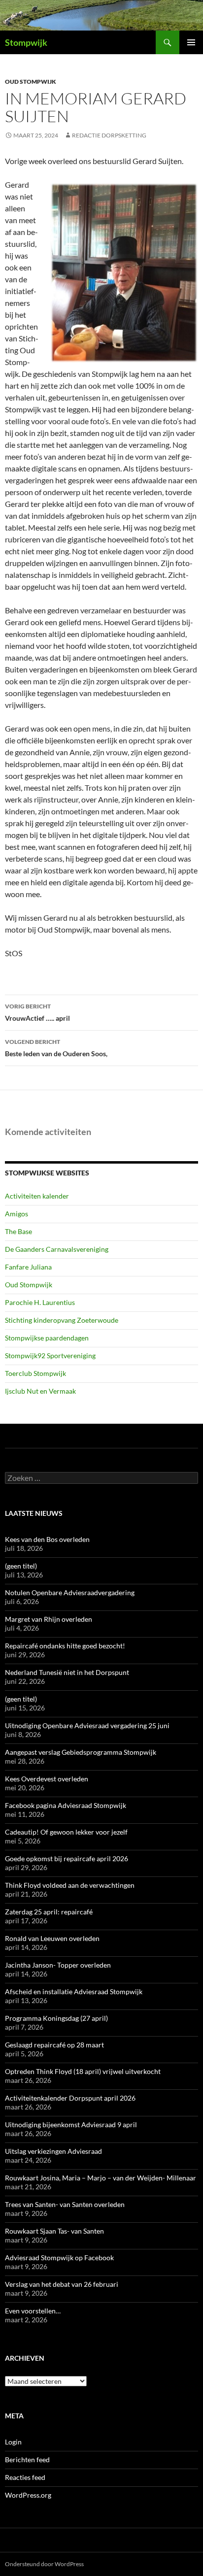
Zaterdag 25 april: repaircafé (49, 1912)
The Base (18, 1231)
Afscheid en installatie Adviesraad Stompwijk (74, 1991)
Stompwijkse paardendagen (47, 1338)
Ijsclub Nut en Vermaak (40, 1391)
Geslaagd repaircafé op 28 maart (54, 2045)
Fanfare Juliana (28, 1267)
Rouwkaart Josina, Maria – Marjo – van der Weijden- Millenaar (101, 2178)
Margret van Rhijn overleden (49, 1619)
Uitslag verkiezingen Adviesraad (53, 2151)
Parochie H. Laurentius (40, 1302)
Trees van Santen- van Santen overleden (65, 2204)
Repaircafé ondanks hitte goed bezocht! (65, 1646)
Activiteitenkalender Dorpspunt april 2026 (70, 2098)
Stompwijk (26, 42)
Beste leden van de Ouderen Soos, (56, 1048)
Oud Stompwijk (29, 1285)
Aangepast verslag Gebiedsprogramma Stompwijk (81, 1752)
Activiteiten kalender (37, 1196)
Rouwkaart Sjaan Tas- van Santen (54, 2231)
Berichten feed (27, 2459)
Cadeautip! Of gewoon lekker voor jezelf (66, 1832)
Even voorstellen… (33, 2311)
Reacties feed (25, 2477)
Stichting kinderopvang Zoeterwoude (62, 1320)
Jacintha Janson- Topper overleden (58, 1965)
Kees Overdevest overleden (47, 1779)
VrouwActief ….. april (37, 1012)
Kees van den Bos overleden (47, 1539)
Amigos (17, 1214)
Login (13, 2442)
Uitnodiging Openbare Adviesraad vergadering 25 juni (87, 1725)
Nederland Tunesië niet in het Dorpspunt (67, 1672)
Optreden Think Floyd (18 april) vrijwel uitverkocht (83, 2071)
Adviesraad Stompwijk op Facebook (59, 2258)
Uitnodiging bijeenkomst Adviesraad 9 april (71, 2124)
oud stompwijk (31, 82)
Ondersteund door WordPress (44, 2564)
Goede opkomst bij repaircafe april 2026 (67, 1858)
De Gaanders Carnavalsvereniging (57, 1249)
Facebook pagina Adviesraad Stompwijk (66, 1805)
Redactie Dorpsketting (109, 135)
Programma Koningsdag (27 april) (56, 2018)
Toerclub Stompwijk (35, 1373)
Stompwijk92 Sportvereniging (50, 1355)
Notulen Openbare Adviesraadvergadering (70, 1592)
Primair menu (191, 42)
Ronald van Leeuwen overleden (52, 1938)
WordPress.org (28, 2495)
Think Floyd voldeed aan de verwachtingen (70, 1885)
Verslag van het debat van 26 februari (62, 2284)
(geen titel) (21, 1566)
